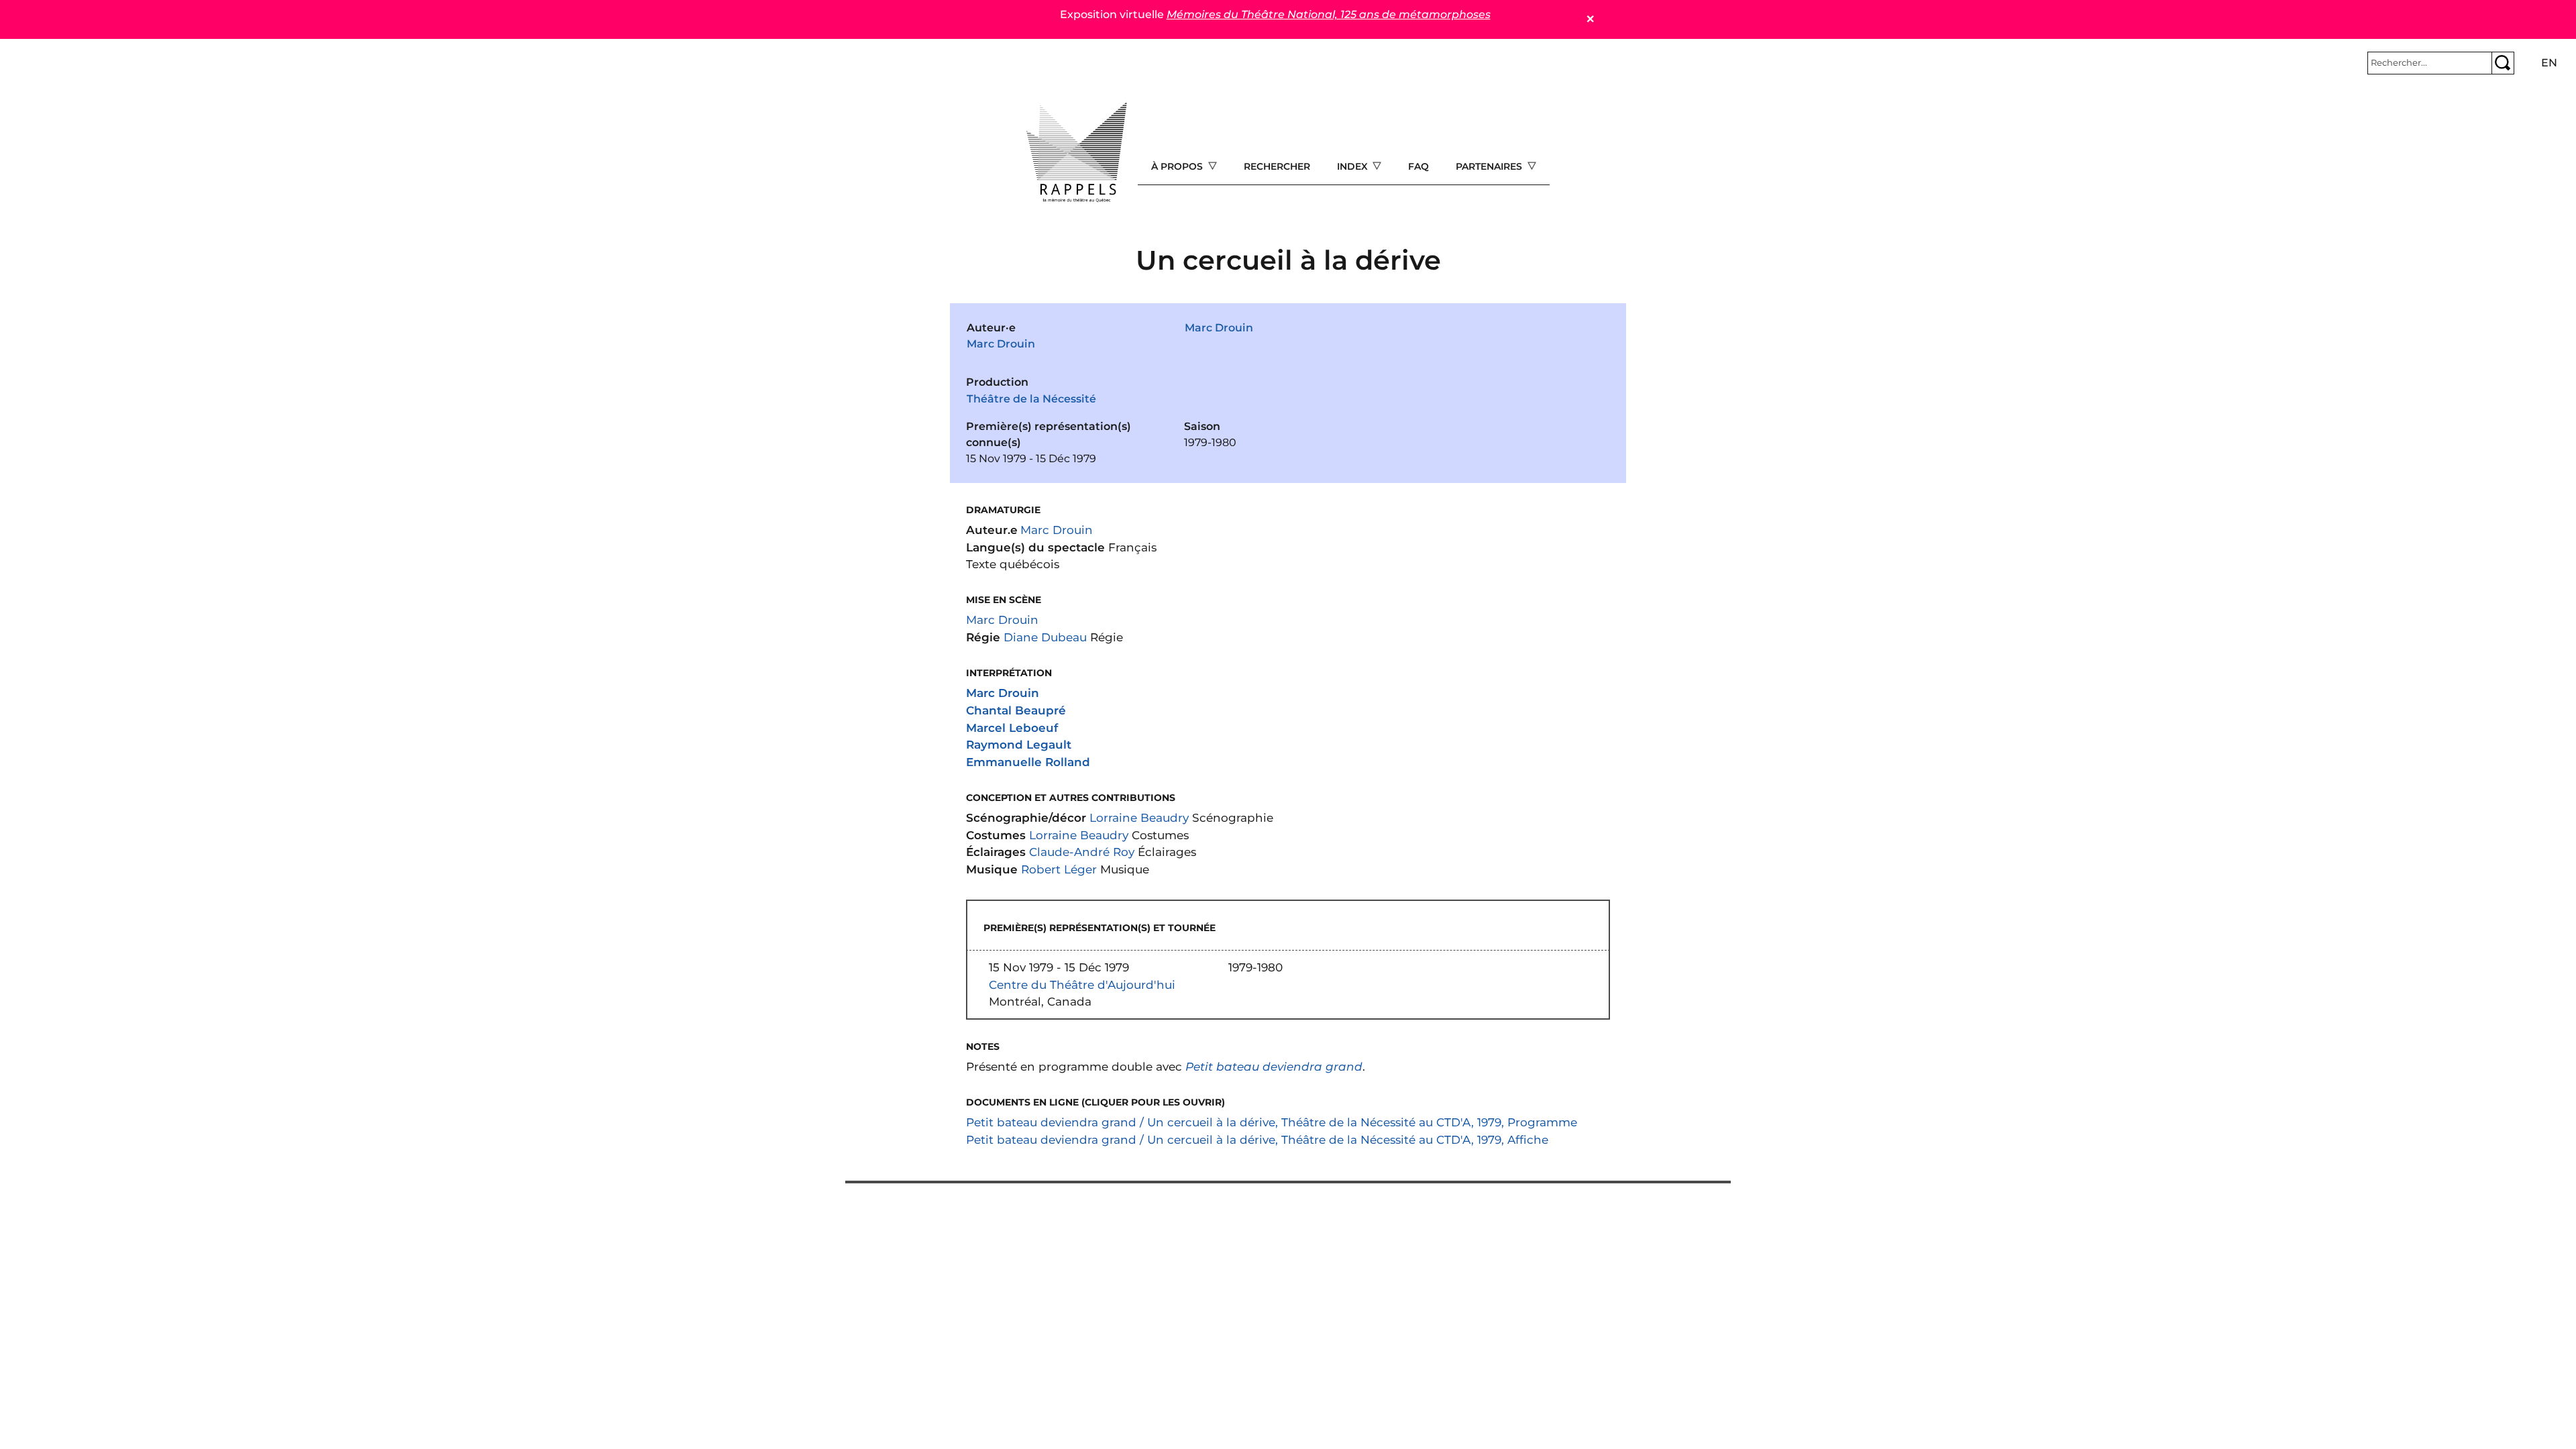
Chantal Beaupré (1016, 710)
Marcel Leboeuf (1012, 728)
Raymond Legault (1019, 744)
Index (1354, 166)
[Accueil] (1077, 152)
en (2549, 63)
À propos (1178, 166)
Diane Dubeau (1045, 637)
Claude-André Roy (1082, 852)
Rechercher (1277, 166)
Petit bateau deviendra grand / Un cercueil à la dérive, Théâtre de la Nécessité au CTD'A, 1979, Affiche (1257, 1139)
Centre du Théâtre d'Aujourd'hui (1082, 984)
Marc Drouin (1001, 344)
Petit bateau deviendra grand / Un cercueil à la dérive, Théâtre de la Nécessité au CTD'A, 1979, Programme (1272, 1122)
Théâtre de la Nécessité (1031, 399)
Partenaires (1490, 166)
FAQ (1418, 166)
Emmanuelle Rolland (1028, 762)
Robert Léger (1059, 869)
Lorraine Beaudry (1139, 817)
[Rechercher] (2503, 63)
